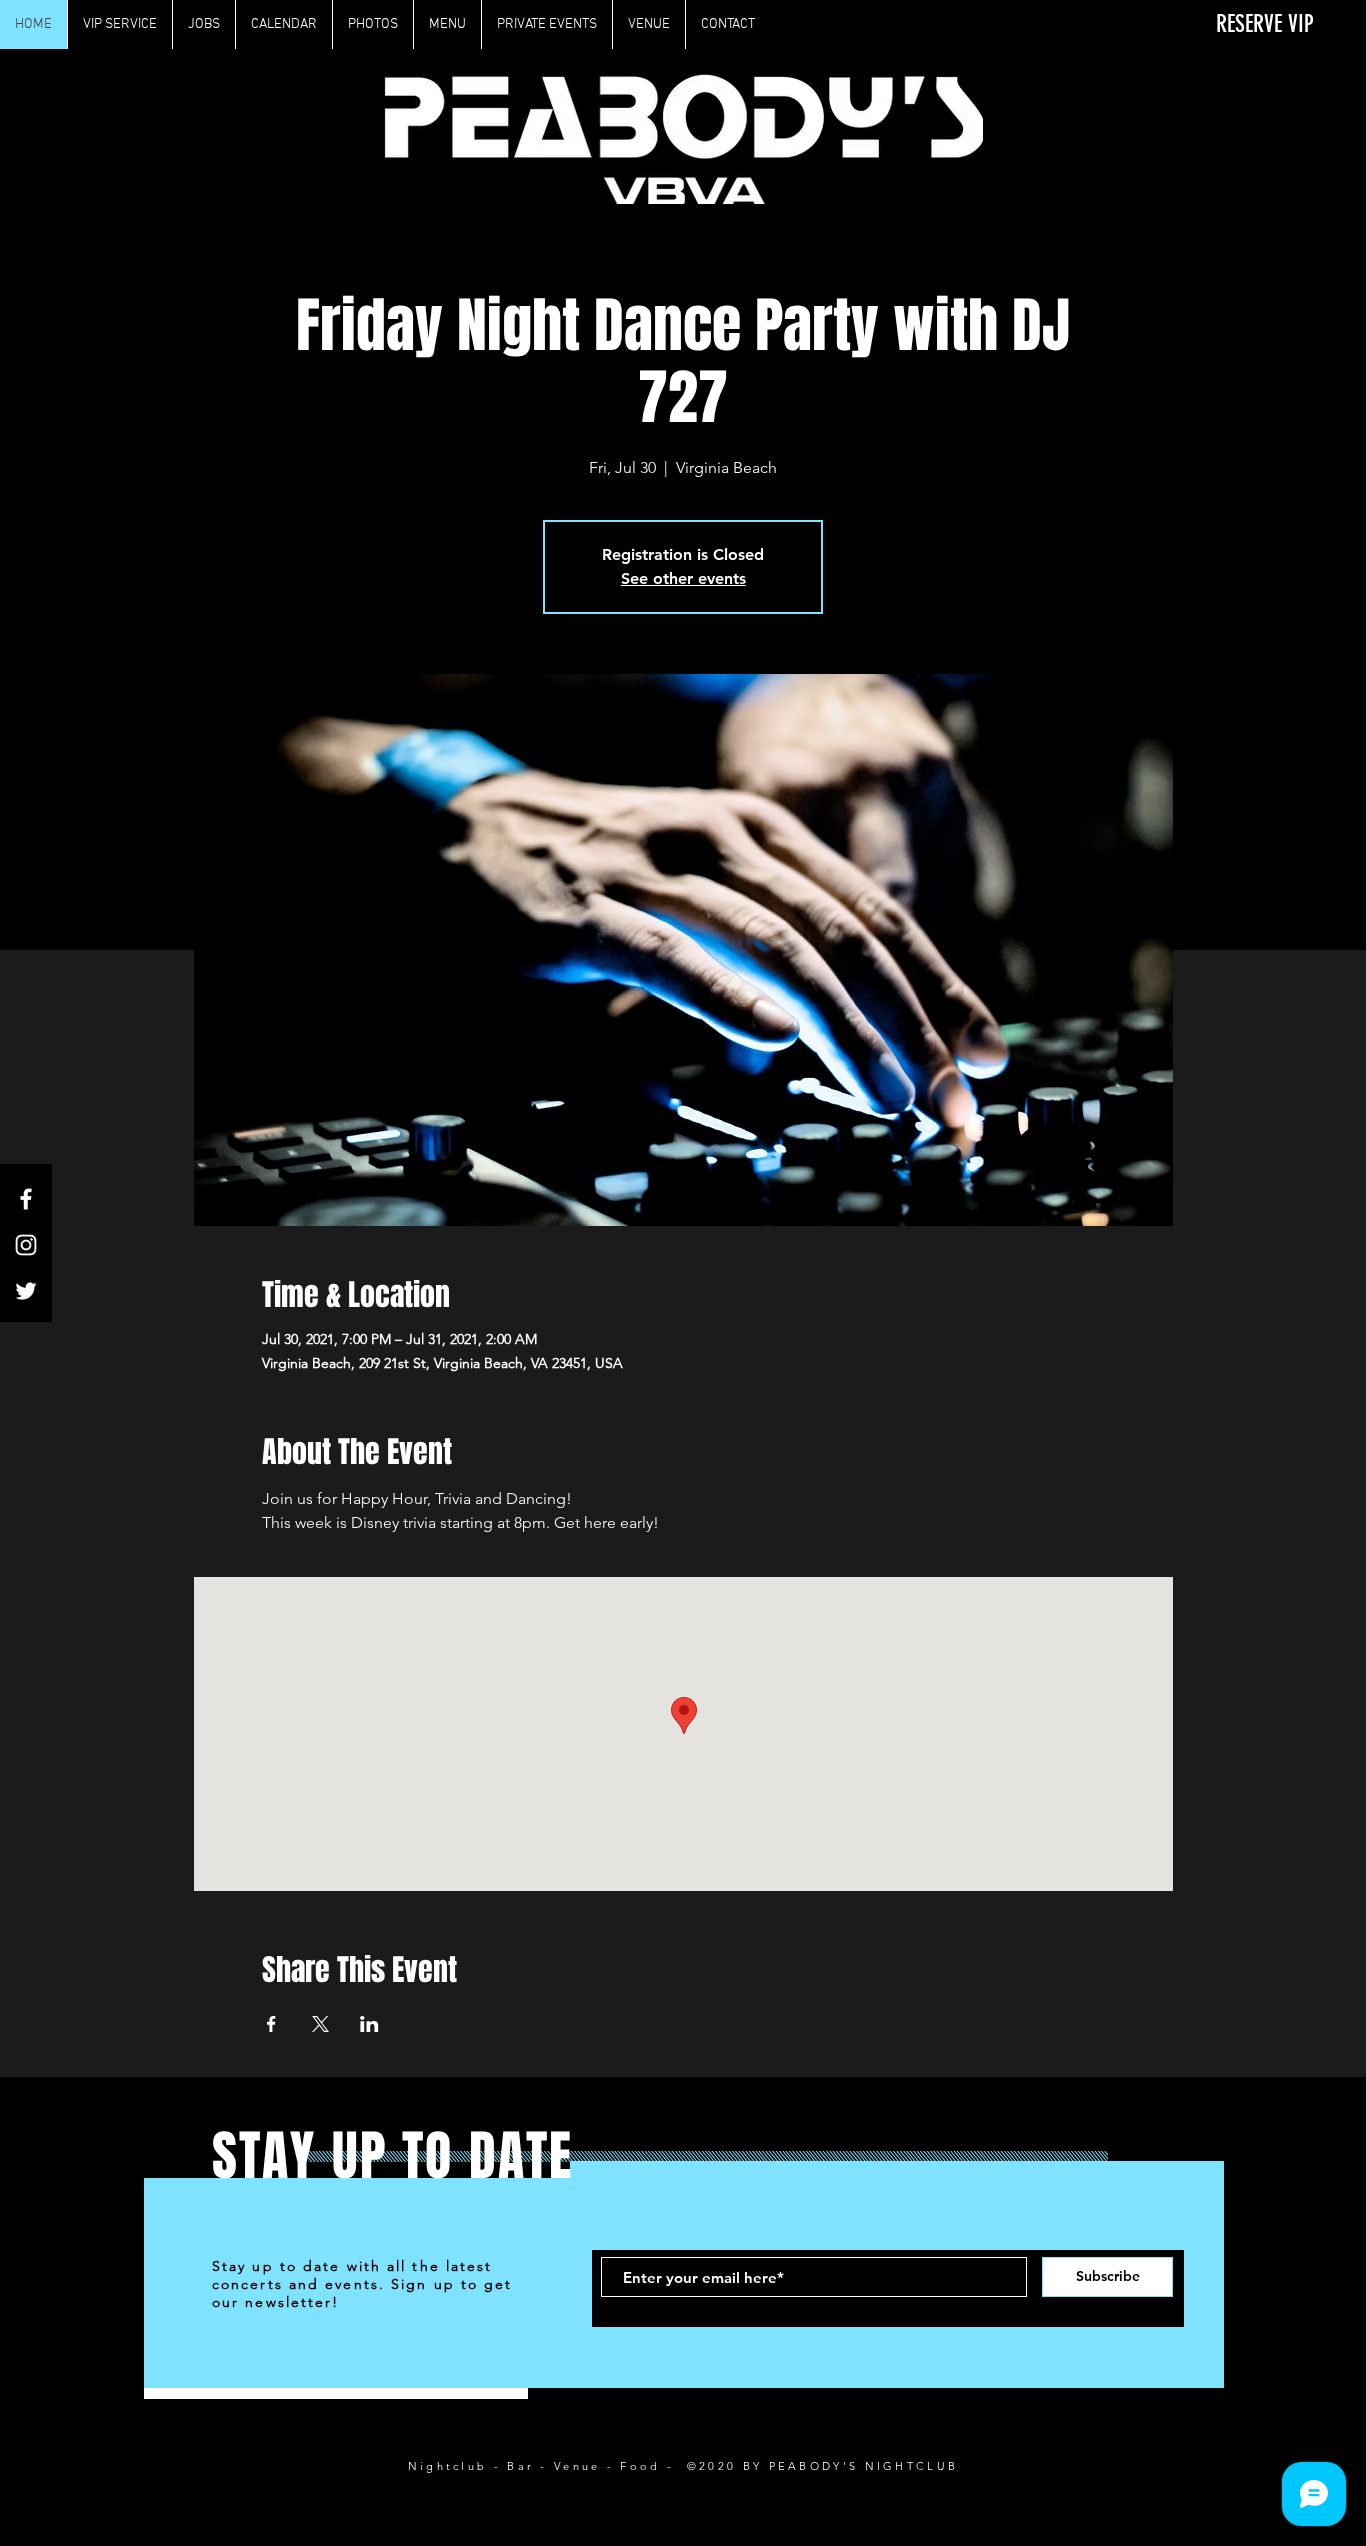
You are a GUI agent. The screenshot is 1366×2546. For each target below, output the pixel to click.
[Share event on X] (320, 2024)
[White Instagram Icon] (26, 1245)
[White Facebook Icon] (26, 1199)
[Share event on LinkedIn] (369, 2024)
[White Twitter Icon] (26, 1291)
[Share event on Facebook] (271, 2024)
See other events (683, 578)
